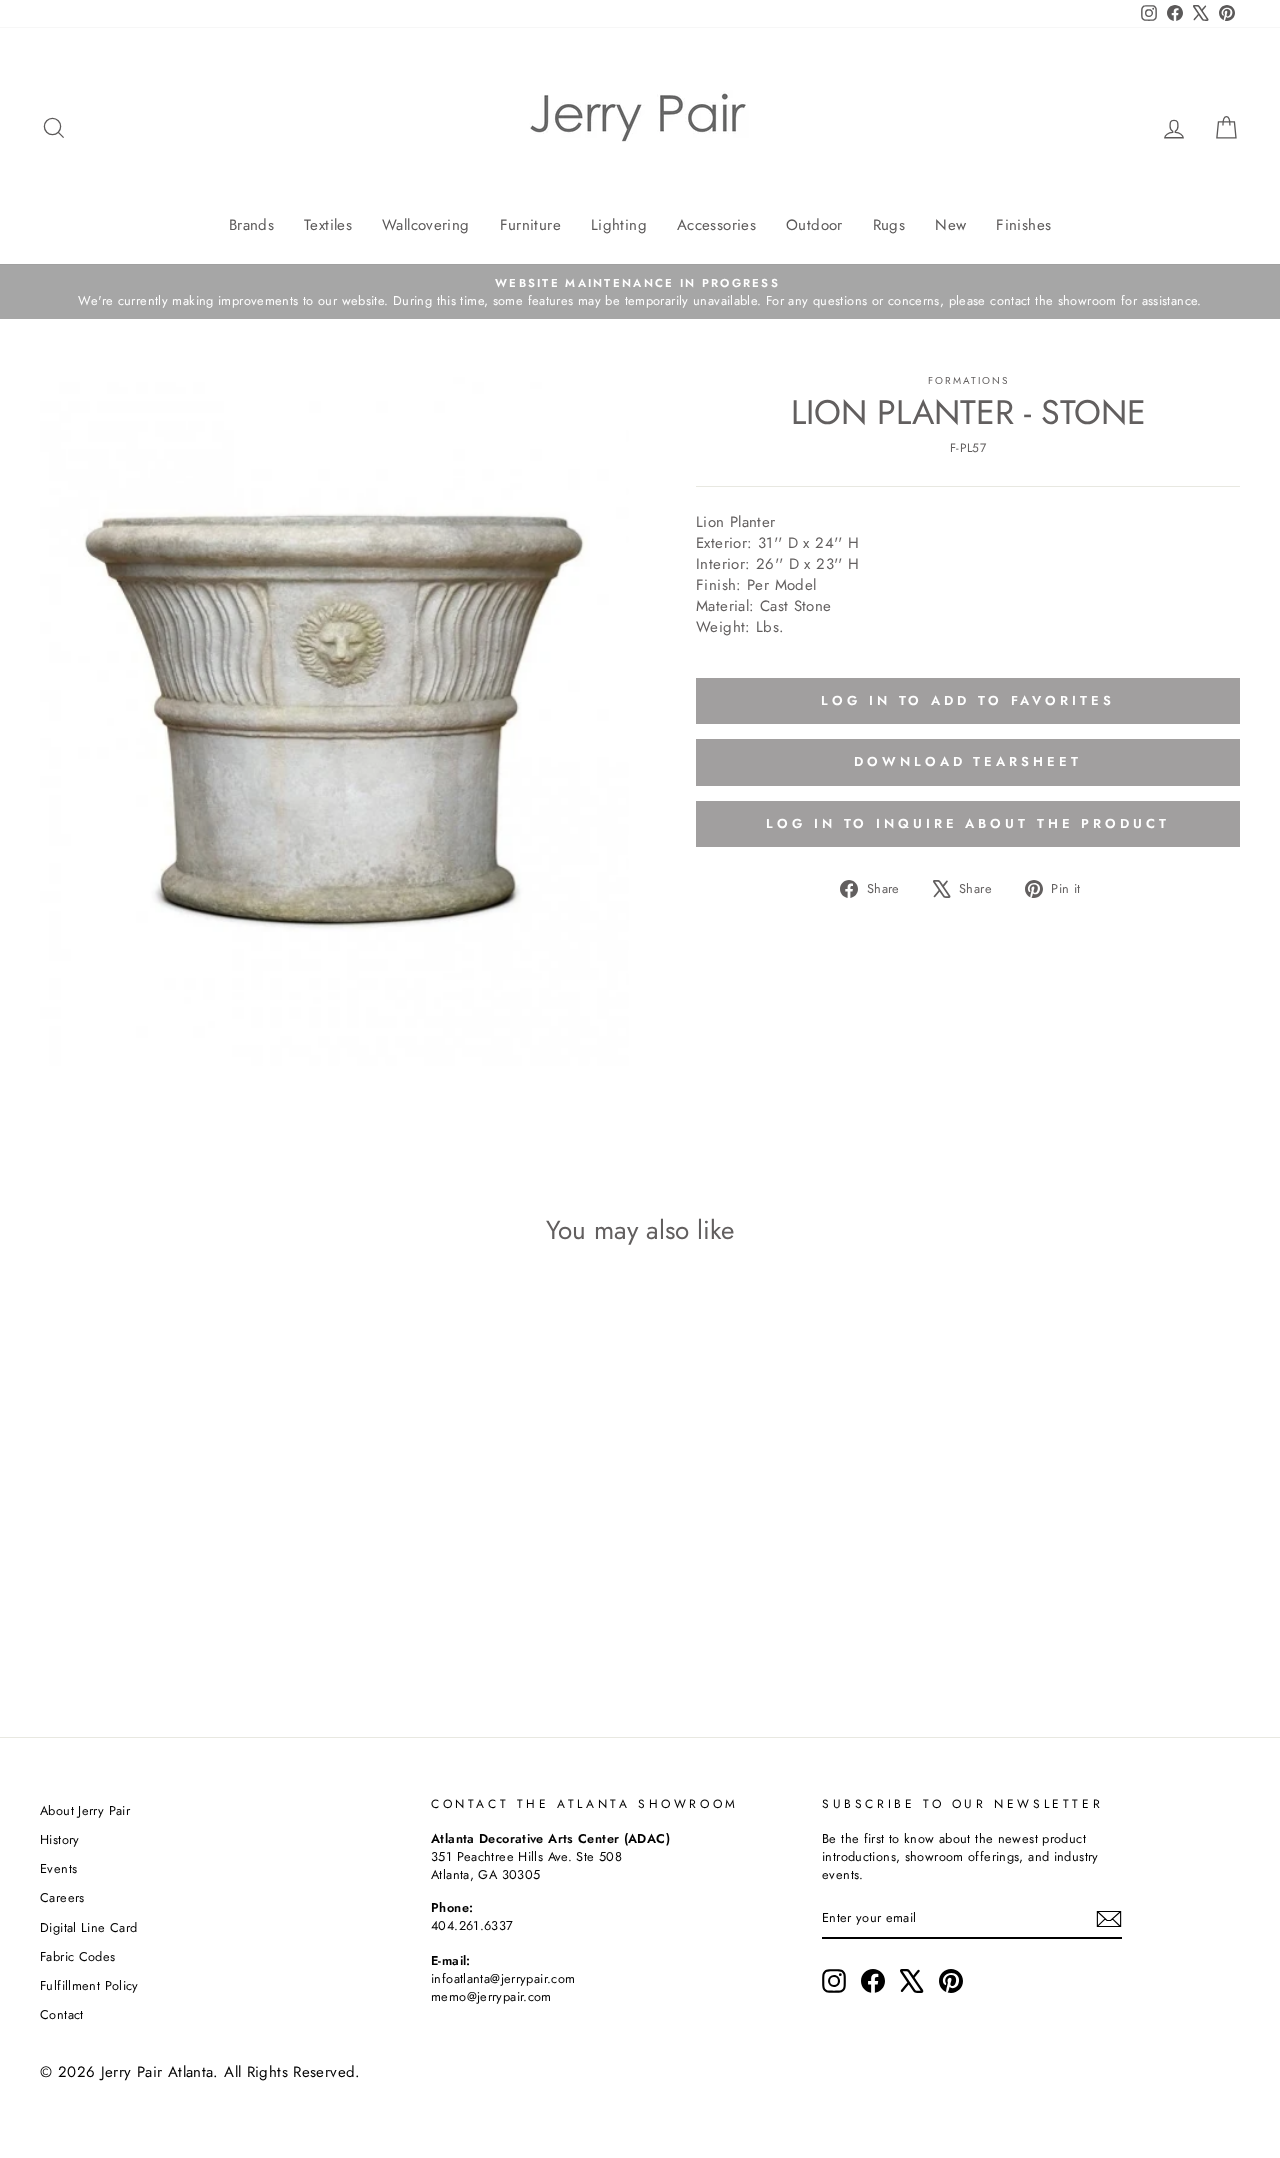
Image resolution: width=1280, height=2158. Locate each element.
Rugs (889, 225)
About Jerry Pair (85, 1810)
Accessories (716, 225)
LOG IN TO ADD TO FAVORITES (967, 700)
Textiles (328, 225)
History (60, 1839)
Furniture (530, 225)
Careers (62, 1897)
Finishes (1023, 225)
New (950, 225)
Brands (251, 225)
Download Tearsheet (967, 761)
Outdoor (814, 225)
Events (58, 1868)
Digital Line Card (88, 1927)
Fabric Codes (78, 1956)
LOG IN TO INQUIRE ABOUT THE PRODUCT (968, 823)
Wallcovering (426, 225)
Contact (62, 2014)
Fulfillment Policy (89, 1985)
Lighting (619, 225)
